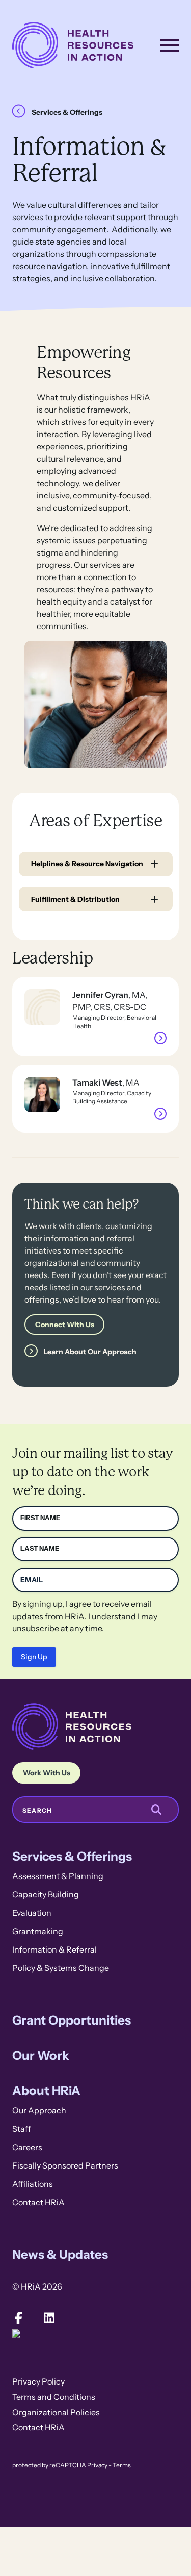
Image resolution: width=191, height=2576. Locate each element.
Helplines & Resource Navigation (87, 864)
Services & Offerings (67, 112)
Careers (27, 2147)
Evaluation (32, 1913)
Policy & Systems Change (61, 1968)
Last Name (40, 1548)
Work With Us (47, 1773)
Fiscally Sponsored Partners (65, 2166)
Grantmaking (38, 1931)
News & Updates (60, 2255)
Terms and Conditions (54, 2397)
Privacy (97, 2465)
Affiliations (33, 2184)
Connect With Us (65, 1325)
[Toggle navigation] (170, 45)
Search (37, 1811)
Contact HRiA (38, 2202)
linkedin (49, 2318)
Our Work (41, 2055)
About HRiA (46, 2091)
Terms (122, 2465)
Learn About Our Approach (90, 1352)
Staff (22, 2129)
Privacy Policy (38, 2382)
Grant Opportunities (72, 2020)
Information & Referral (54, 1950)
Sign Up (34, 1657)
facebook (18, 2318)
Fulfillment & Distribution (75, 899)
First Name (40, 1518)
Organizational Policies (56, 2412)
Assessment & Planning (58, 1876)
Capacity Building (46, 1895)
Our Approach (39, 2111)
